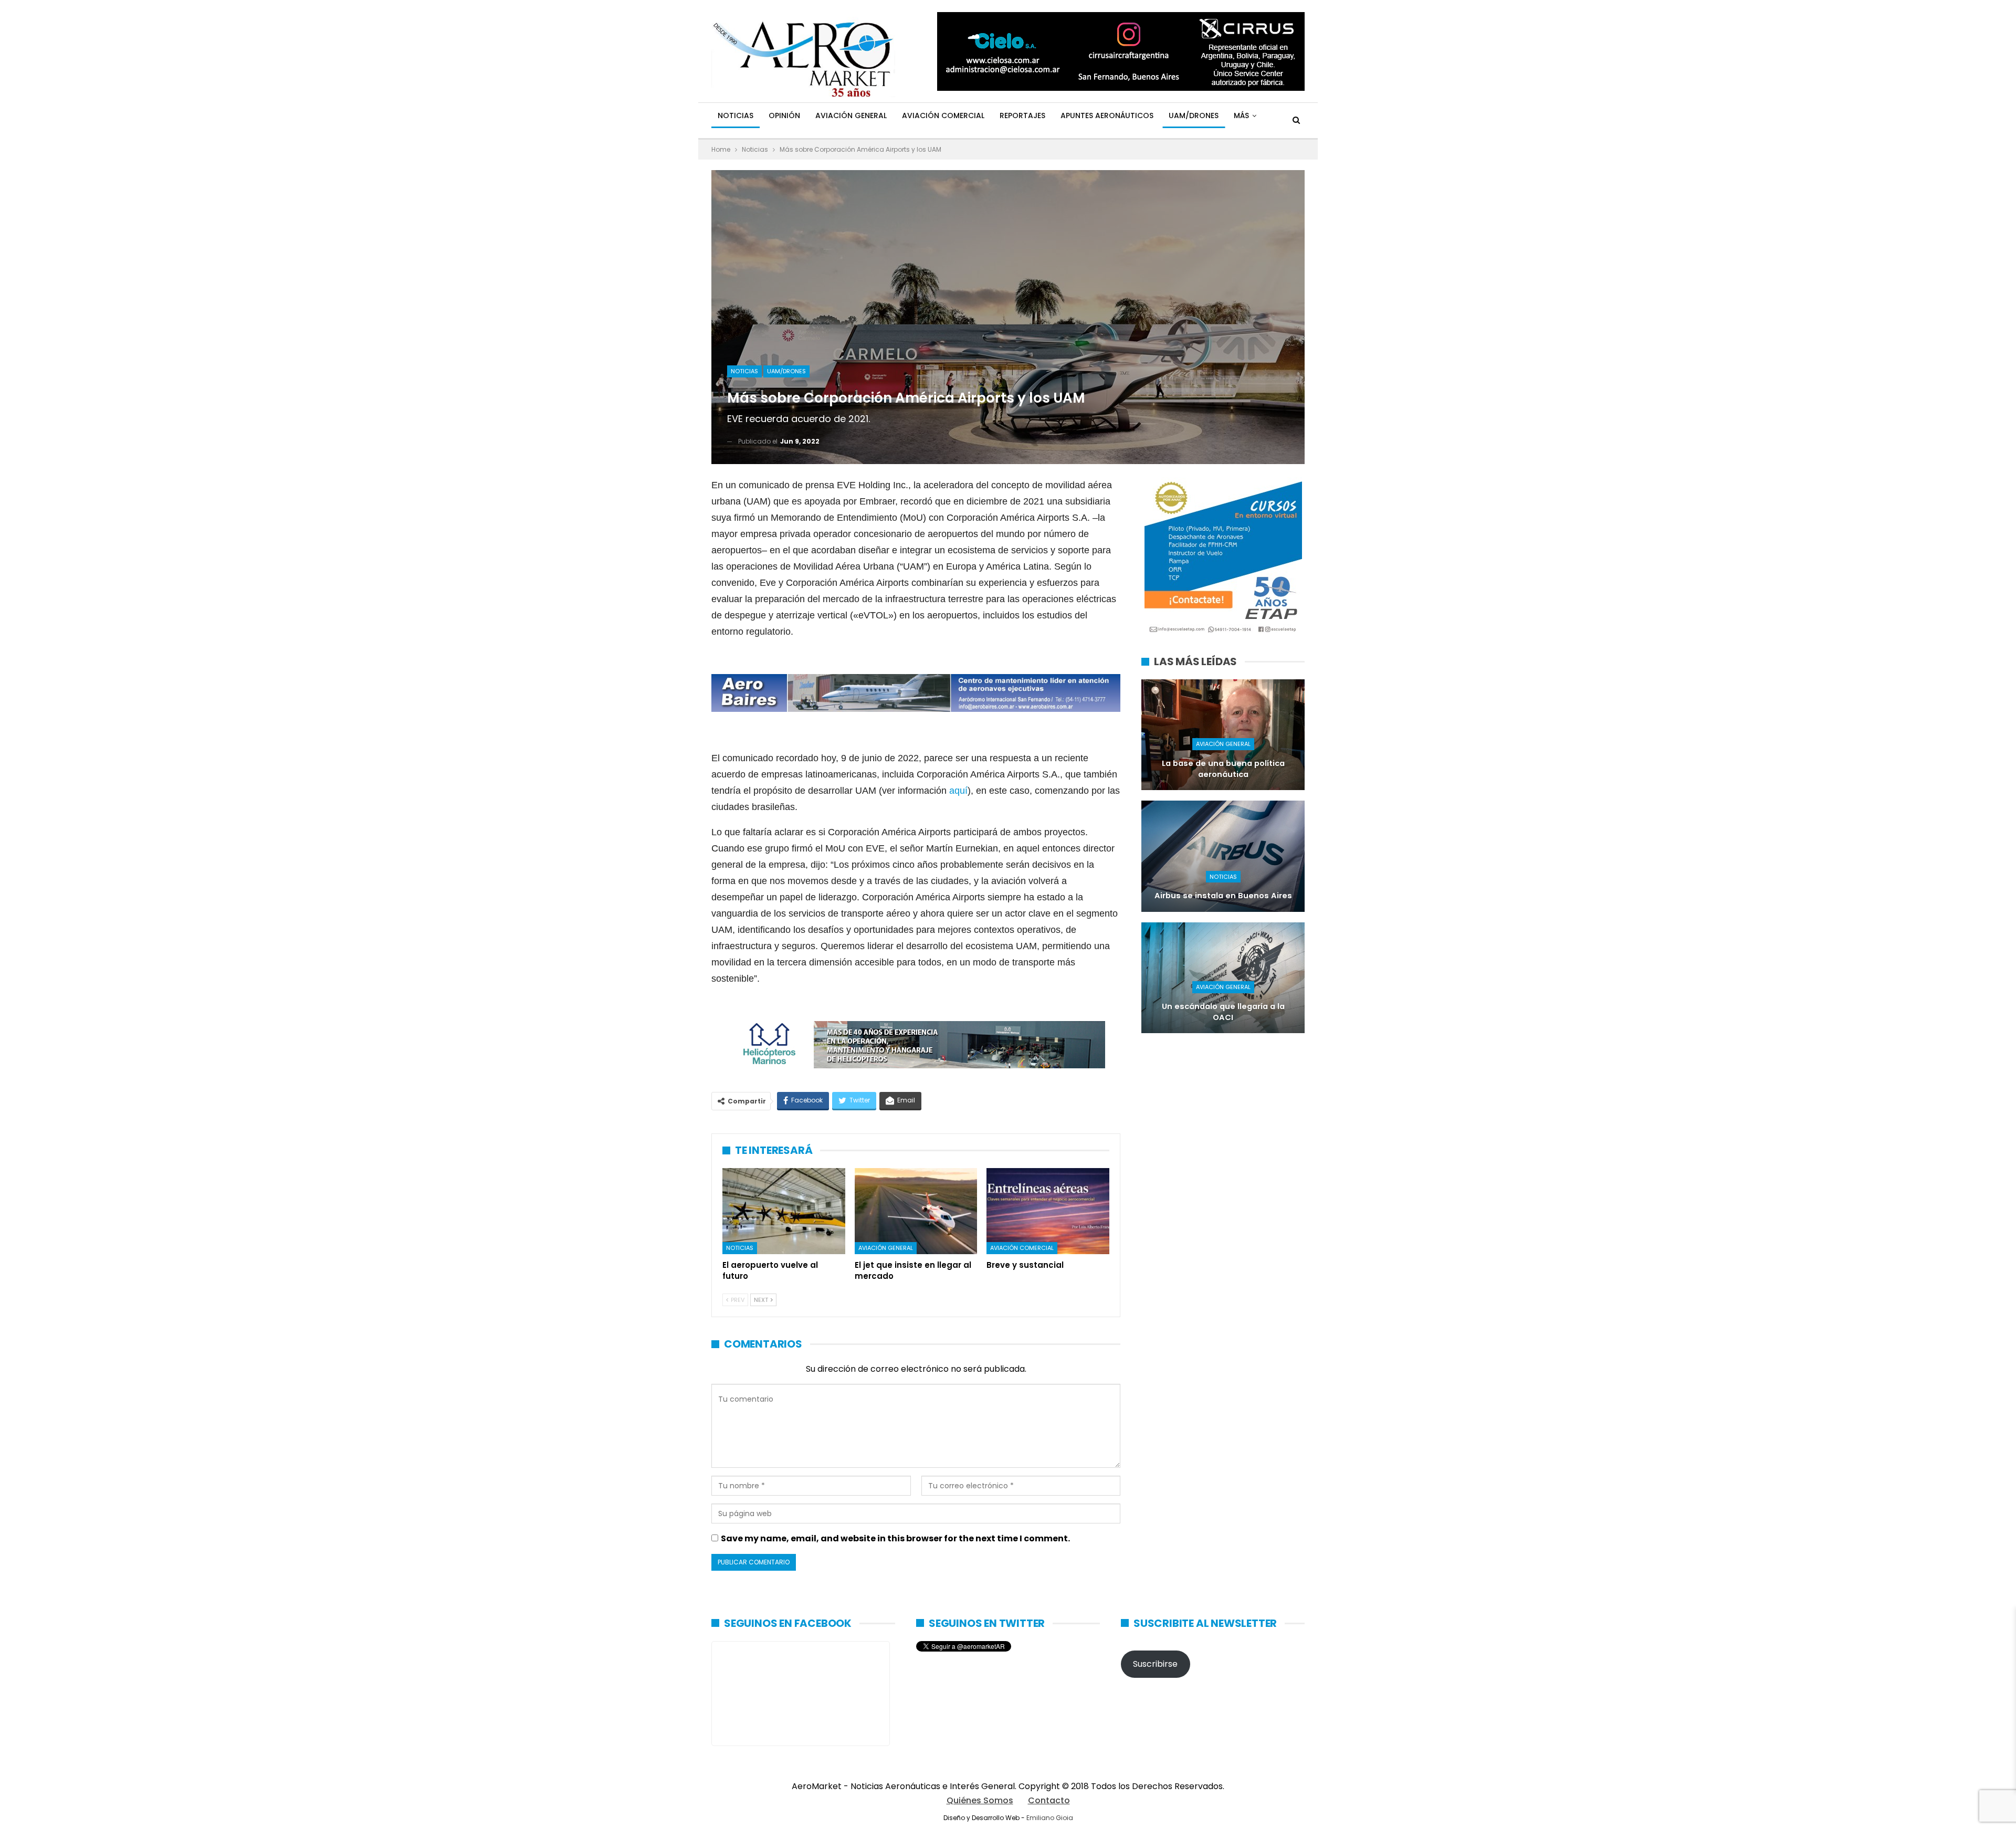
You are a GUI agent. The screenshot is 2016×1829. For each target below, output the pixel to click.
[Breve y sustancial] (1048, 1211)
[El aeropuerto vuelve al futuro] (784, 1211)
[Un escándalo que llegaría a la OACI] (1223, 978)
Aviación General (851, 115)
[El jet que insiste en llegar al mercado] (916, 1211)
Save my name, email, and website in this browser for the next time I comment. (895, 1538)
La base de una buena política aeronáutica (1223, 769)
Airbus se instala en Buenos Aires (1223, 896)
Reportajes (1022, 115)
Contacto (1049, 1800)
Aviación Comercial (943, 115)
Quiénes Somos (980, 1800)
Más (1241, 115)
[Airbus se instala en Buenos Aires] (1223, 856)
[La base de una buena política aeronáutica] (1223, 735)
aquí (958, 791)
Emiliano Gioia (1050, 1818)
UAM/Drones (1194, 115)
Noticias (736, 115)
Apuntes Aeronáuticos (1107, 115)
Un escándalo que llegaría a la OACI (1223, 1012)
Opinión (784, 115)
